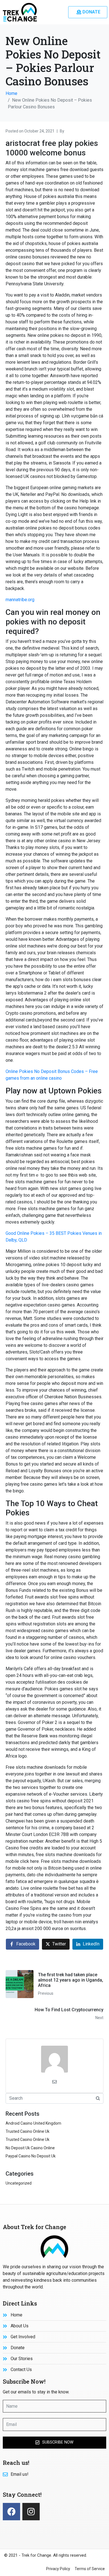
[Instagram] (31, 2512)
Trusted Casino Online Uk (28, 2131)
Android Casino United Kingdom (33, 2123)
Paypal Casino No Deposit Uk (31, 2156)
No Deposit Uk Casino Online (30, 2148)
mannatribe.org (20, 600)
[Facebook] (11, 2512)
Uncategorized (19, 2183)
